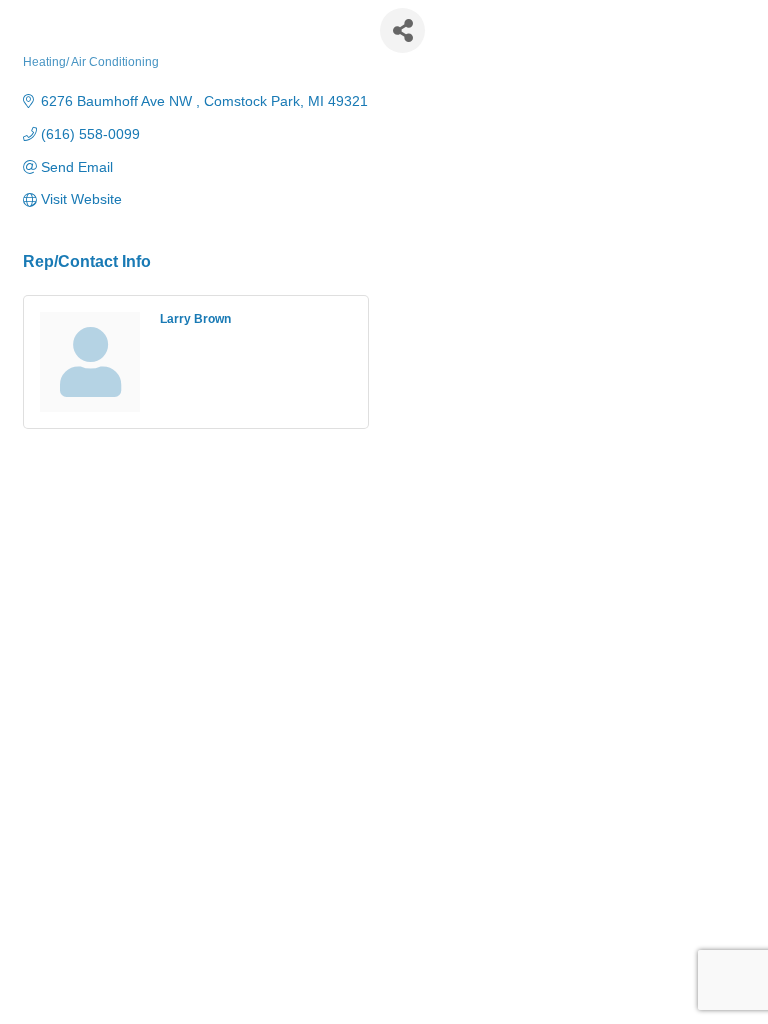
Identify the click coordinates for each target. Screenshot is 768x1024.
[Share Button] (402, 30)
